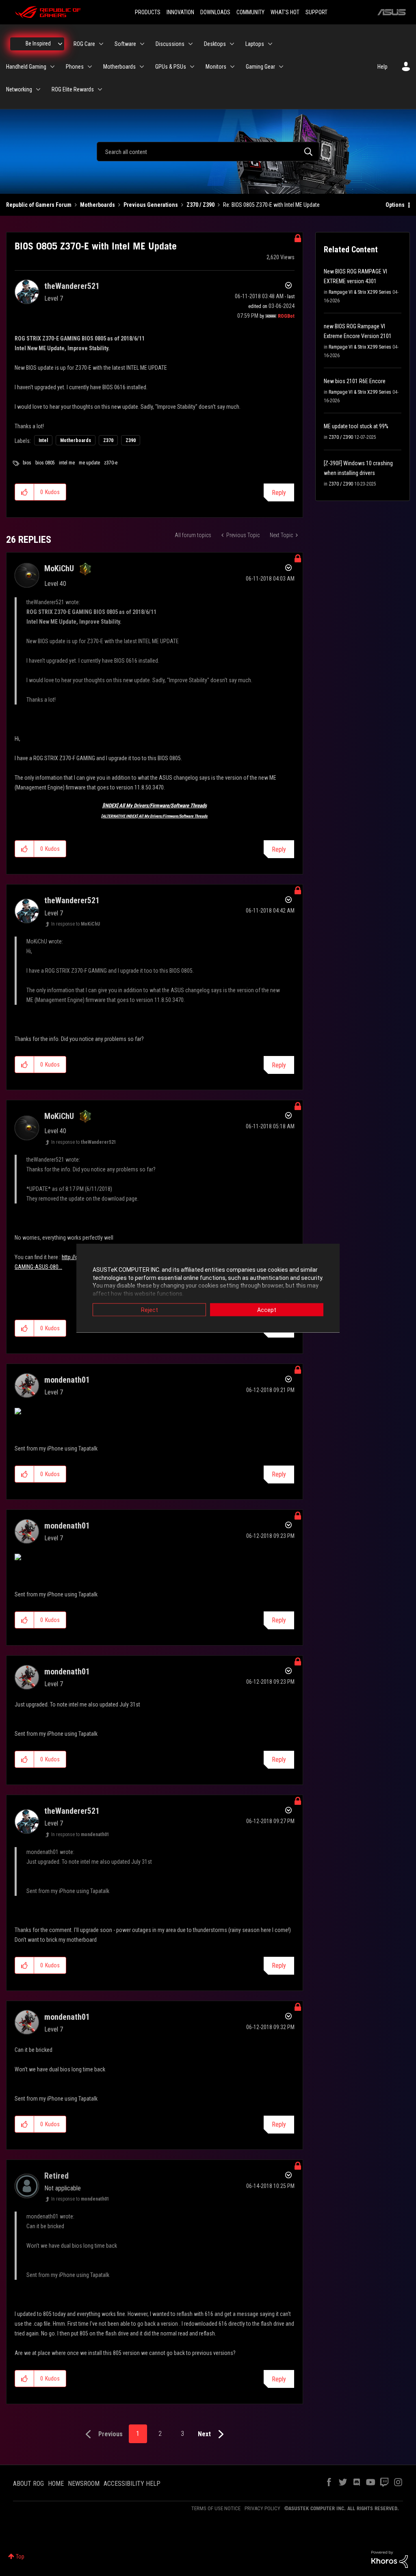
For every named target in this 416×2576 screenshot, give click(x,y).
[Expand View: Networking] (38, 89)
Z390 (131, 440)
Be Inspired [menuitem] (38, 43)
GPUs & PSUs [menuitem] (171, 67)
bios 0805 (45, 463)
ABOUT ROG (28, 2484)
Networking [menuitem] (19, 89)
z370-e (111, 463)
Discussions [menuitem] (170, 44)
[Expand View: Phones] (90, 67)
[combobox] (208, 152)
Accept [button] (267, 1310)
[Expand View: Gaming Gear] (281, 67)
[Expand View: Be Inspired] (60, 44)
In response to (76, 924)
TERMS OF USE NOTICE (216, 2508)
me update (89, 463)
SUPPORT (316, 12)
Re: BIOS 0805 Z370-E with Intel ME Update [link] (271, 205)
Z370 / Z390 (200, 205)
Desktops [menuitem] (215, 44)
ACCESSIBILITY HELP (132, 2484)
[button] (25, 492)
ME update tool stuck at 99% (356, 426)
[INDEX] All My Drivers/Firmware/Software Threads (155, 806)
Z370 (108, 440)
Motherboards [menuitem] (119, 67)
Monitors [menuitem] (216, 67)
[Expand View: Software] (142, 44)
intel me (67, 463)
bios (27, 463)
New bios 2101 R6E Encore (355, 381)
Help (382, 67)
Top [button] (20, 2556)
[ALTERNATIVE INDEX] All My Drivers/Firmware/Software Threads (154, 816)
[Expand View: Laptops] (270, 44)
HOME (56, 2484)
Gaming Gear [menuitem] (260, 67)
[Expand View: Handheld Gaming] (52, 67)
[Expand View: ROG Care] (101, 44)
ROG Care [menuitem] (84, 44)
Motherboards (97, 205)
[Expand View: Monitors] (232, 67)
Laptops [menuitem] (255, 44)
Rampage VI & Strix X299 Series (360, 292)
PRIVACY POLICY (262, 2508)
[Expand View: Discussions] (191, 44)
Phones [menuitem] (75, 67)
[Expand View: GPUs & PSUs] (192, 67)
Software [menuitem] (125, 44)
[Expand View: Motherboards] (142, 67)
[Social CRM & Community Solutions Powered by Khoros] (390, 2559)
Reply (279, 493)
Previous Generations (151, 205)
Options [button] (395, 205)
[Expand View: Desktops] (232, 44)
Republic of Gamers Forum (39, 205)
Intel (43, 440)
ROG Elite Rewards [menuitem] (73, 89)
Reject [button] (149, 1310)
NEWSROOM (84, 2484)
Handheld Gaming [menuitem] (26, 67)
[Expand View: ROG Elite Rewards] (100, 89)
